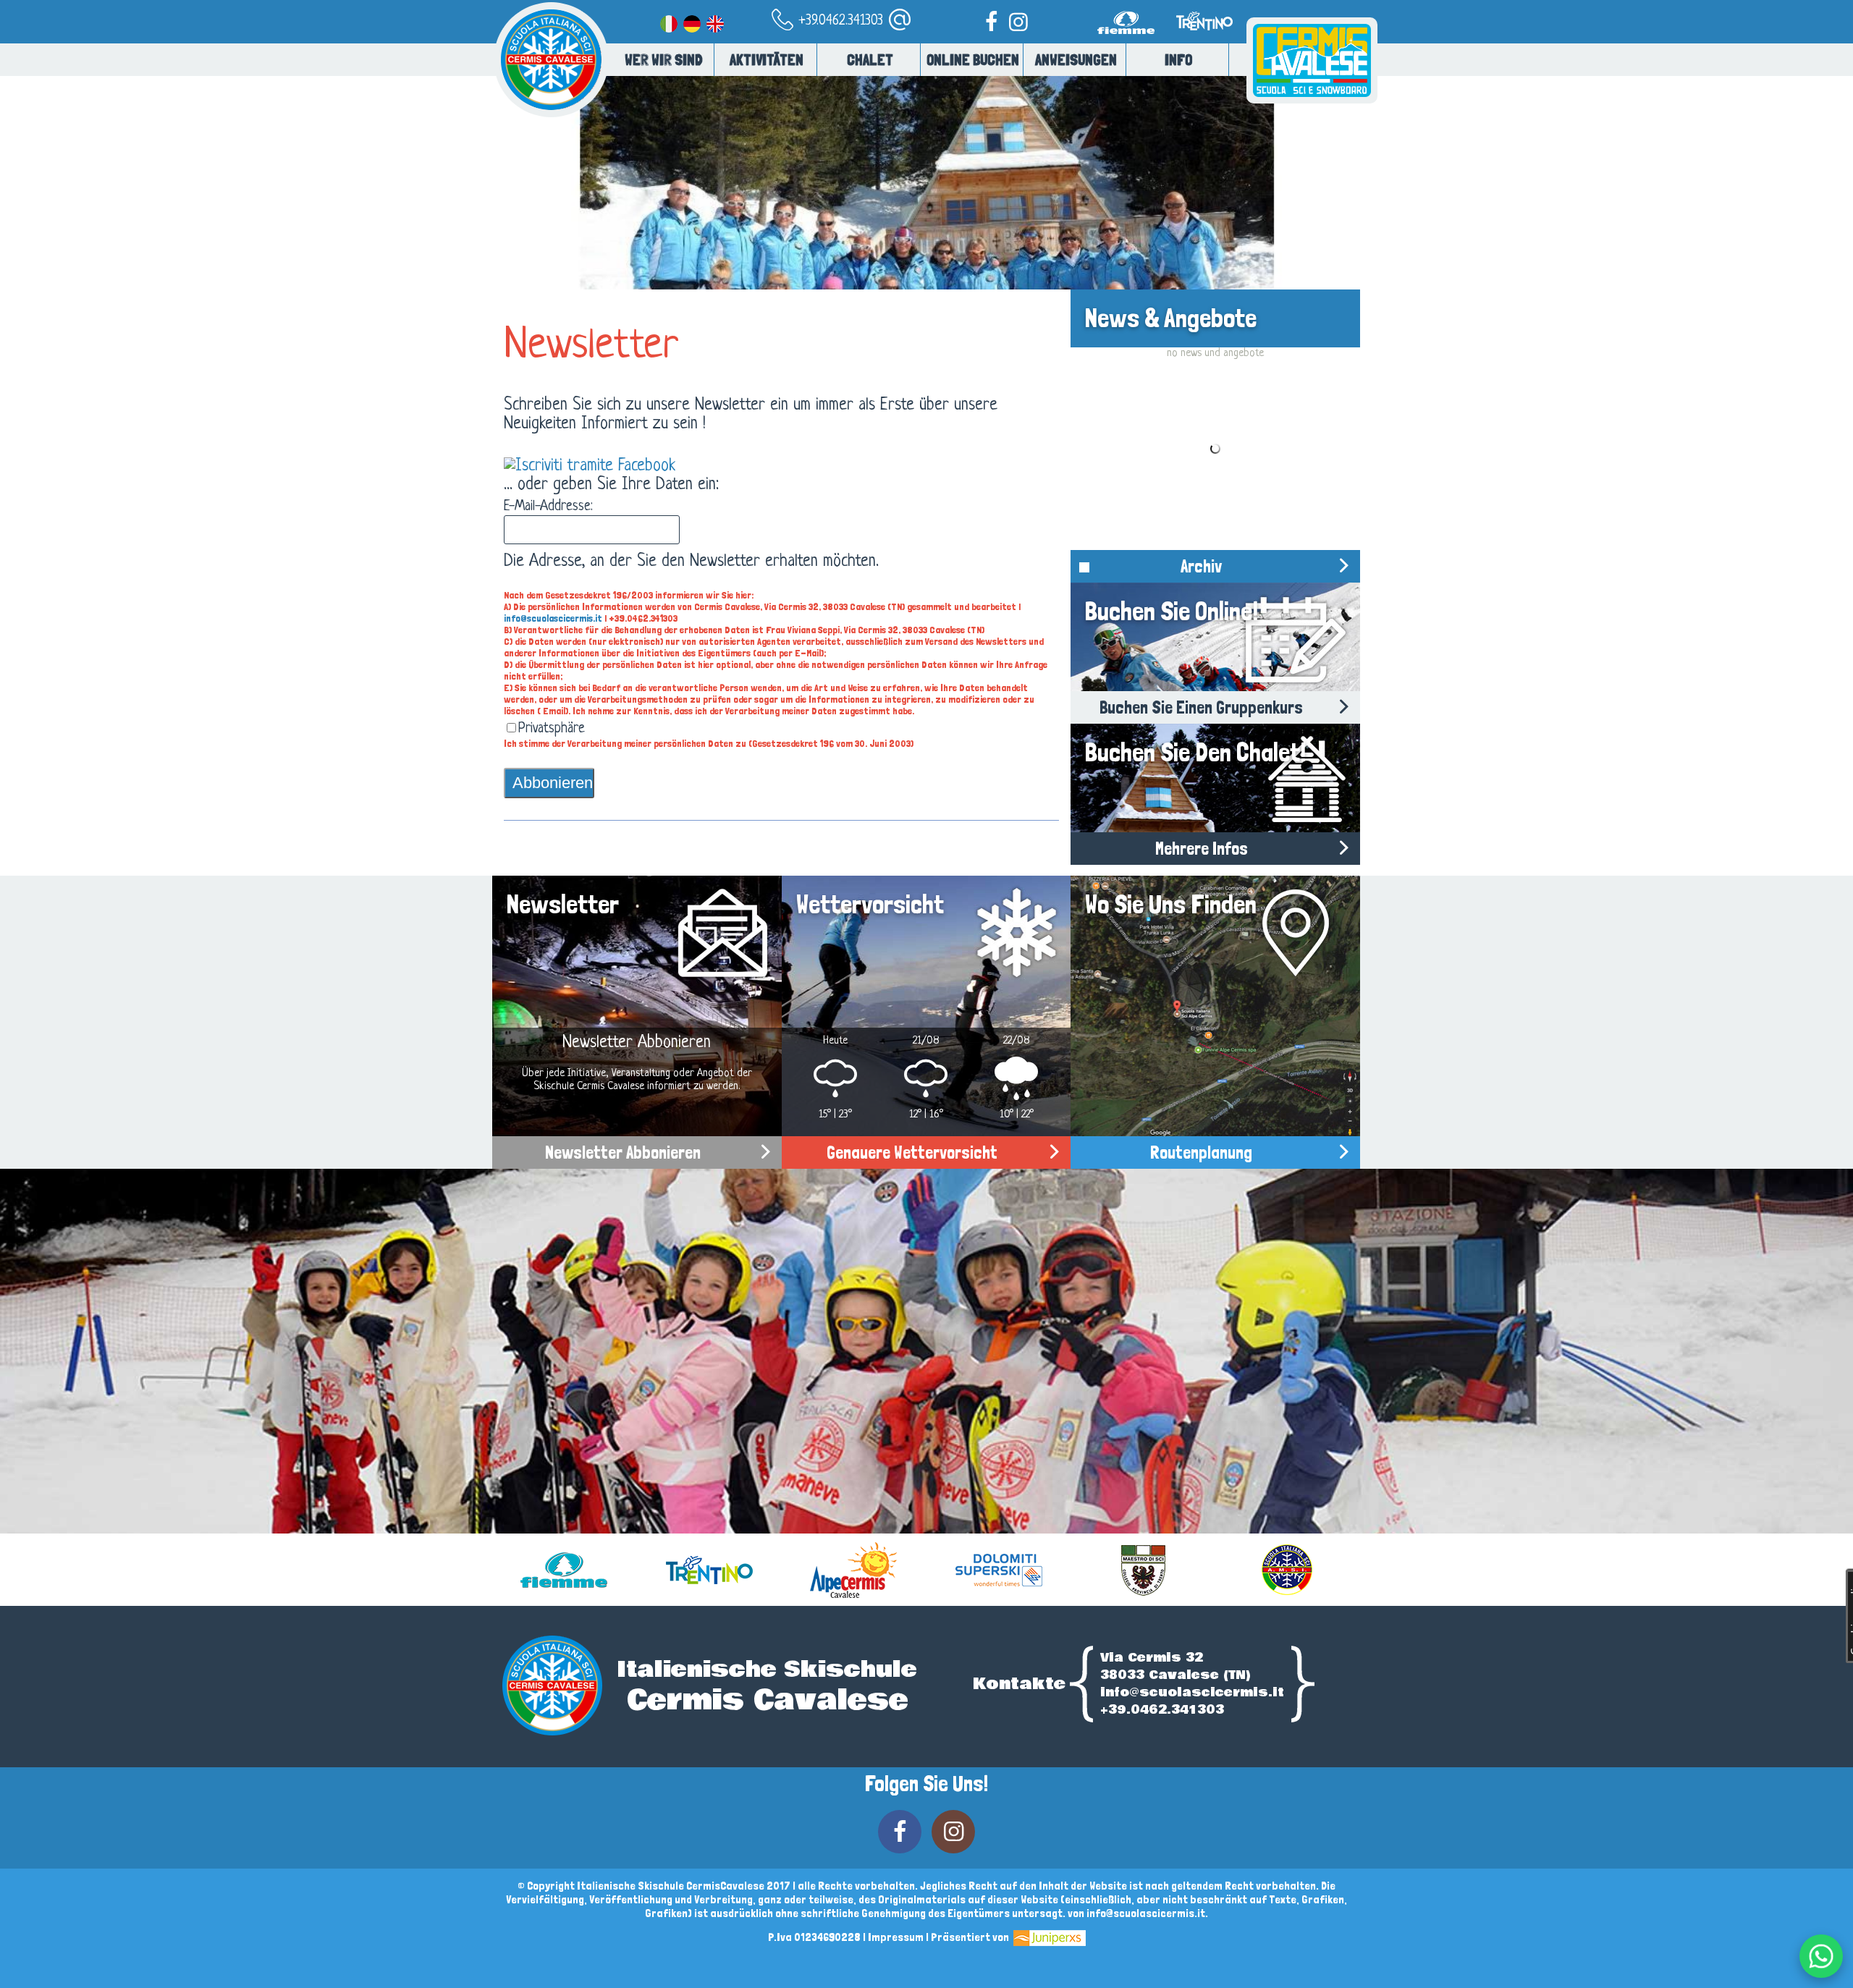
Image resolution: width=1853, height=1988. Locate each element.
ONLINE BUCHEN (973, 60)
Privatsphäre (552, 729)
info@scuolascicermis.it (553, 618)
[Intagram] (1018, 21)
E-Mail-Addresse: (548, 507)
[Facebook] (991, 21)
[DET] (692, 21)
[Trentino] (1203, 41)
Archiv (1201, 566)
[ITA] (669, 21)
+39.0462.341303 (839, 21)
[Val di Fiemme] (1129, 41)
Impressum (896, 1937)
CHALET (870, 60)
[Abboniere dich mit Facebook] (590, 466)
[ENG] (715, 21)
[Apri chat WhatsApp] (1821, 1956)
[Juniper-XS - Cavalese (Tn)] (1048, 1937)
